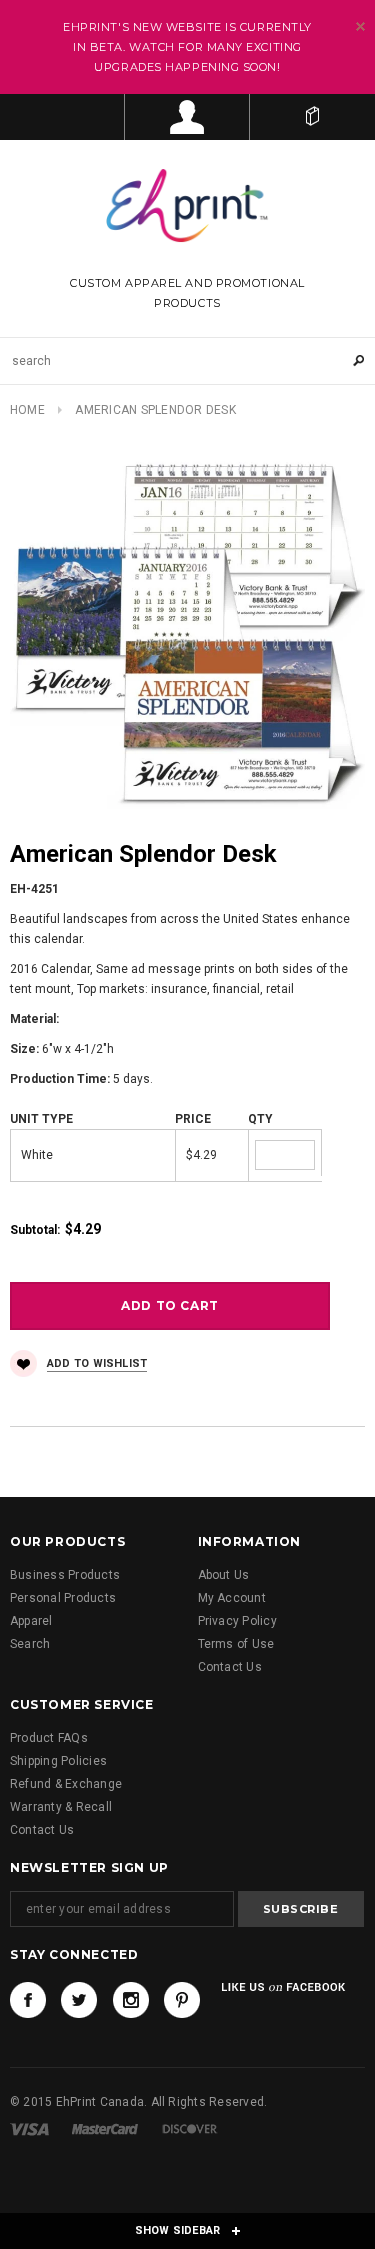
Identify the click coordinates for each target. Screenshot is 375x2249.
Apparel (31, 1621)
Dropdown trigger (187, 117)
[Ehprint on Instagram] (131, 2000)
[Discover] (190, 2129)
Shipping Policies (58, 1761)
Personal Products (63, 1598)
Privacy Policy (237, 1621)
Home (27, 410)
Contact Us (230, 1667)
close (360, 26)
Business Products (65, 1575)
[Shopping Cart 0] (312, 117)
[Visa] (29, 2129)
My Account (232, 1598)
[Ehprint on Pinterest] (182, 2000)
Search (30, 1644)
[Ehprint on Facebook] (28, 2000)
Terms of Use (236, 1644)
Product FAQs (49, 1738)
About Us (224, 1575)
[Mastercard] (105, 2129)
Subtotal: (35, 1230)
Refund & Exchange (66, 1784)
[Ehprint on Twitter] (79, 2000)
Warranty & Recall (61, 1807)
